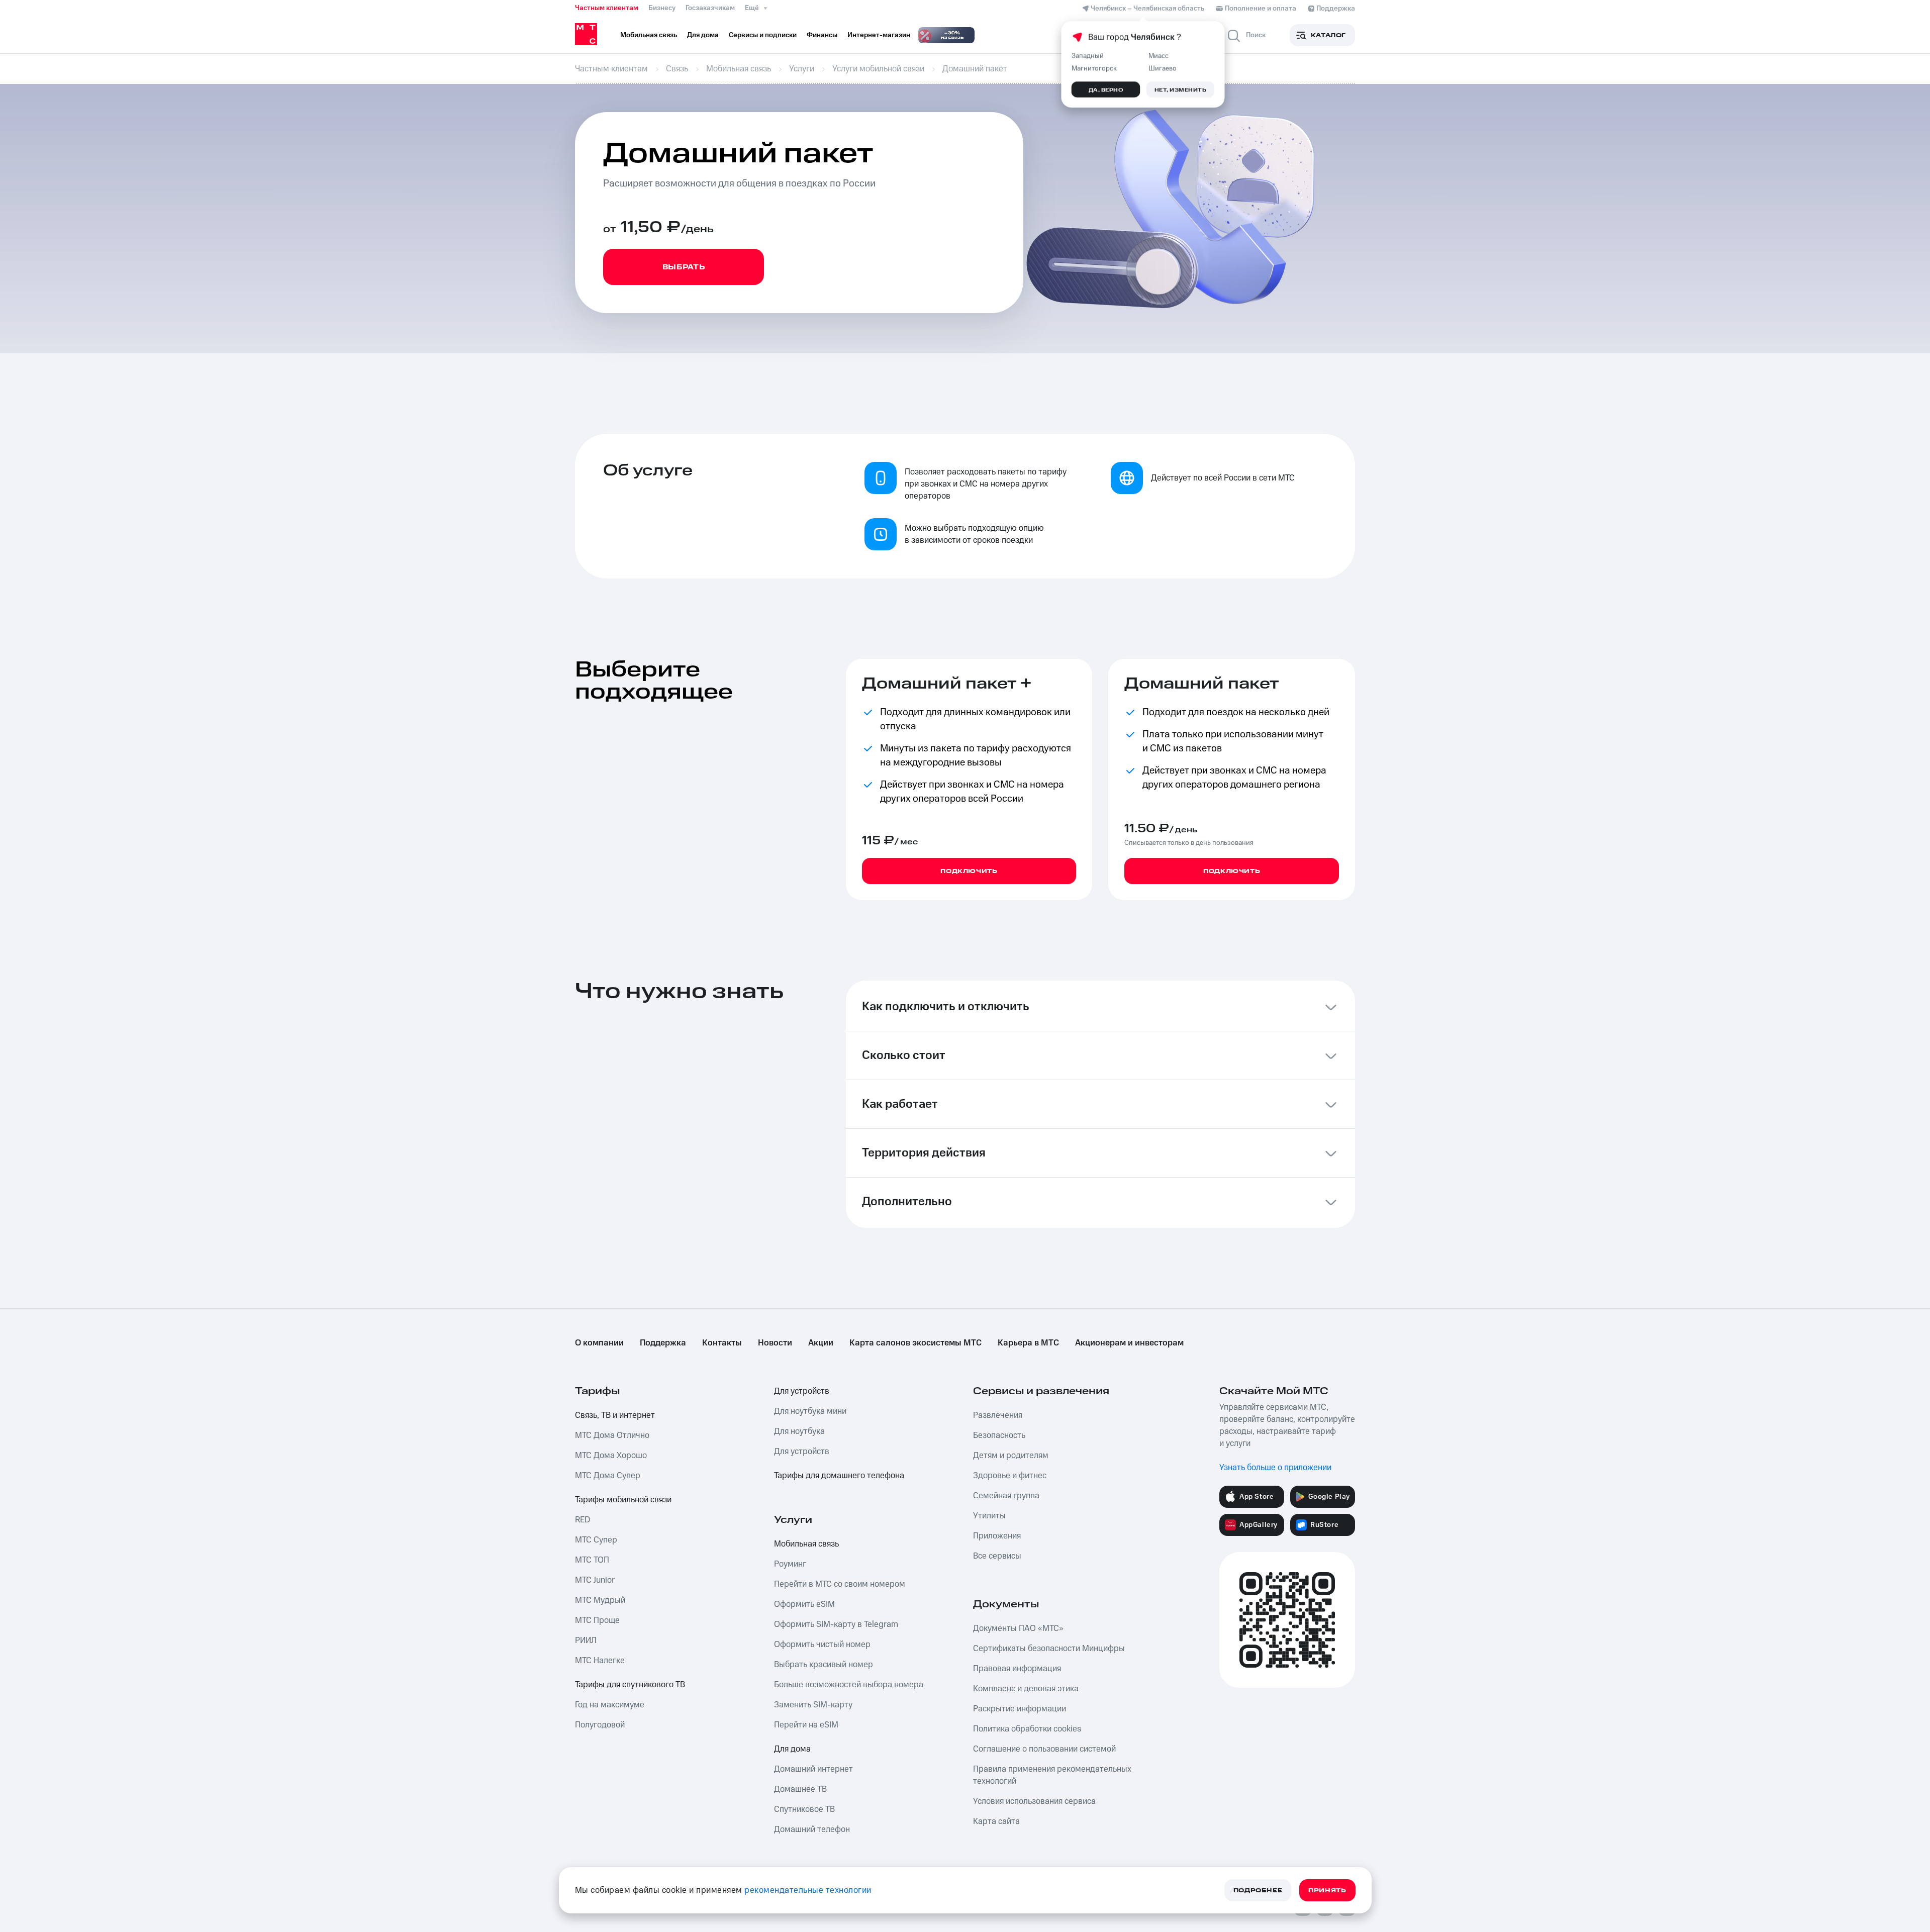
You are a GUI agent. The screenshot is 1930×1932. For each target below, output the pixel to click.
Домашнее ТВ (800, 1789)
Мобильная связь (806, 1544)
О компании (599, 1343)
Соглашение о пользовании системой (1044, 1749)
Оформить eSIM (804, 1604)
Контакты (722, 1343)
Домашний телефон (812, 1829)
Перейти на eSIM (806, 1725)
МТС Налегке (600, 1661)
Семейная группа (1006, 1496)
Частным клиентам (607, 8)
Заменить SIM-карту (813, 1705)
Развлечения (998, 1415)
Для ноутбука (799, 1431)
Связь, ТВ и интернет (615, 1415)
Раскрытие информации (1020, 1709)
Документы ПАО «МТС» (1018, 1628)
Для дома (792, 1749)
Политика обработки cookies (1027, 1729)
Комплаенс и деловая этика (1026, 1689)
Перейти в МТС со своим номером (840, 1584)
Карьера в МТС (1028, 1343)
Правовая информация (1017, 1669)
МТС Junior (595, 1580)
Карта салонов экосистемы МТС (915, 1343)
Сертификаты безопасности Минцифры (1049, 1649)
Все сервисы (997, 1556)
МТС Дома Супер (608, 1476)
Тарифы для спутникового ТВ (630, 1685)
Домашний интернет (813, 1769)
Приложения (997, 1536)
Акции (821, 1343)
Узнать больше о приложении (1275, 1468)
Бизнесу (662, 8)
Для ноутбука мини (810, 1411)
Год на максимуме (610, 1705)
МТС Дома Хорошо (611, 1456)
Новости (775, 1343)
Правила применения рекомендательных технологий (1052, 1775)
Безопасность (999, 1435)
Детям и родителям (1011, 1456)
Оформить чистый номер (822, 1645)
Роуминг (790, 1564)
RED (583, 1520)
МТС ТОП (592, 1560)
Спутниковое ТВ (804, 1809)
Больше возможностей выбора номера (849, 1685)
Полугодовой (600, 1725)
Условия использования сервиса (1034, 1801)
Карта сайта (996, 1821)
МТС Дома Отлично (612, 1435)
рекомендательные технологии (808, 1890)
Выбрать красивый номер (824, 1665)
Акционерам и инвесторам (1129, 1343)
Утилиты (989, 1516)
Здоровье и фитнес (1010, 1476)
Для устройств (802, 1391)
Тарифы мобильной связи (623, 1500)
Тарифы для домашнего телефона (839, 1476)
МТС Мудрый (600, 1600)
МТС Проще (597, 1620)
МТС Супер (596, 1540)
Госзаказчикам (710, 8)
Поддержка (663, 1343)
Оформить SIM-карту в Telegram (836, 1624)
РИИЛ (586, 1640)
